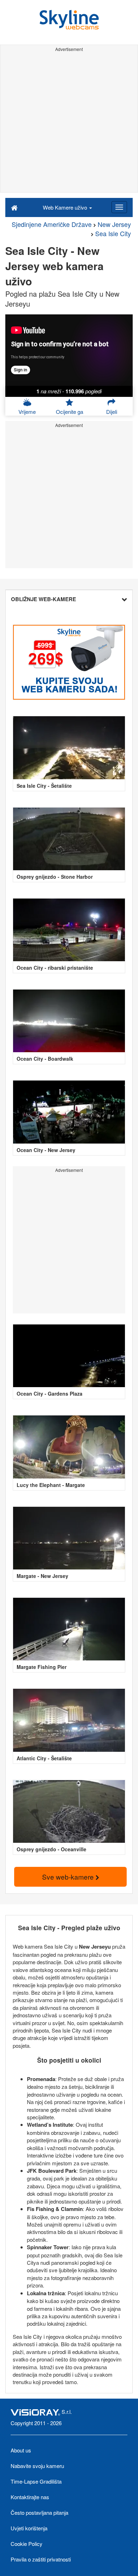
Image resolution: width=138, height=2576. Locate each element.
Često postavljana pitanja (39, 2512)
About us (21, 2450)
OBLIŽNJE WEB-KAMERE (44, 599)
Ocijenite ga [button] (70, 412)
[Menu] (119, 207)
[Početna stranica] (14, 207)
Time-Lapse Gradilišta (36, 2481)
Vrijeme (27, 412)
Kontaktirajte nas (30, 2497)
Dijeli (112, 412)
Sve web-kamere (69, 1877)
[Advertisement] (69, 123)
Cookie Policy (27, 2544)
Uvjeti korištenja (29, 2528)
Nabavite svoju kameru (37, 2466)
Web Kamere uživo (66, 207)
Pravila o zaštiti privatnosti (41, 2559)
